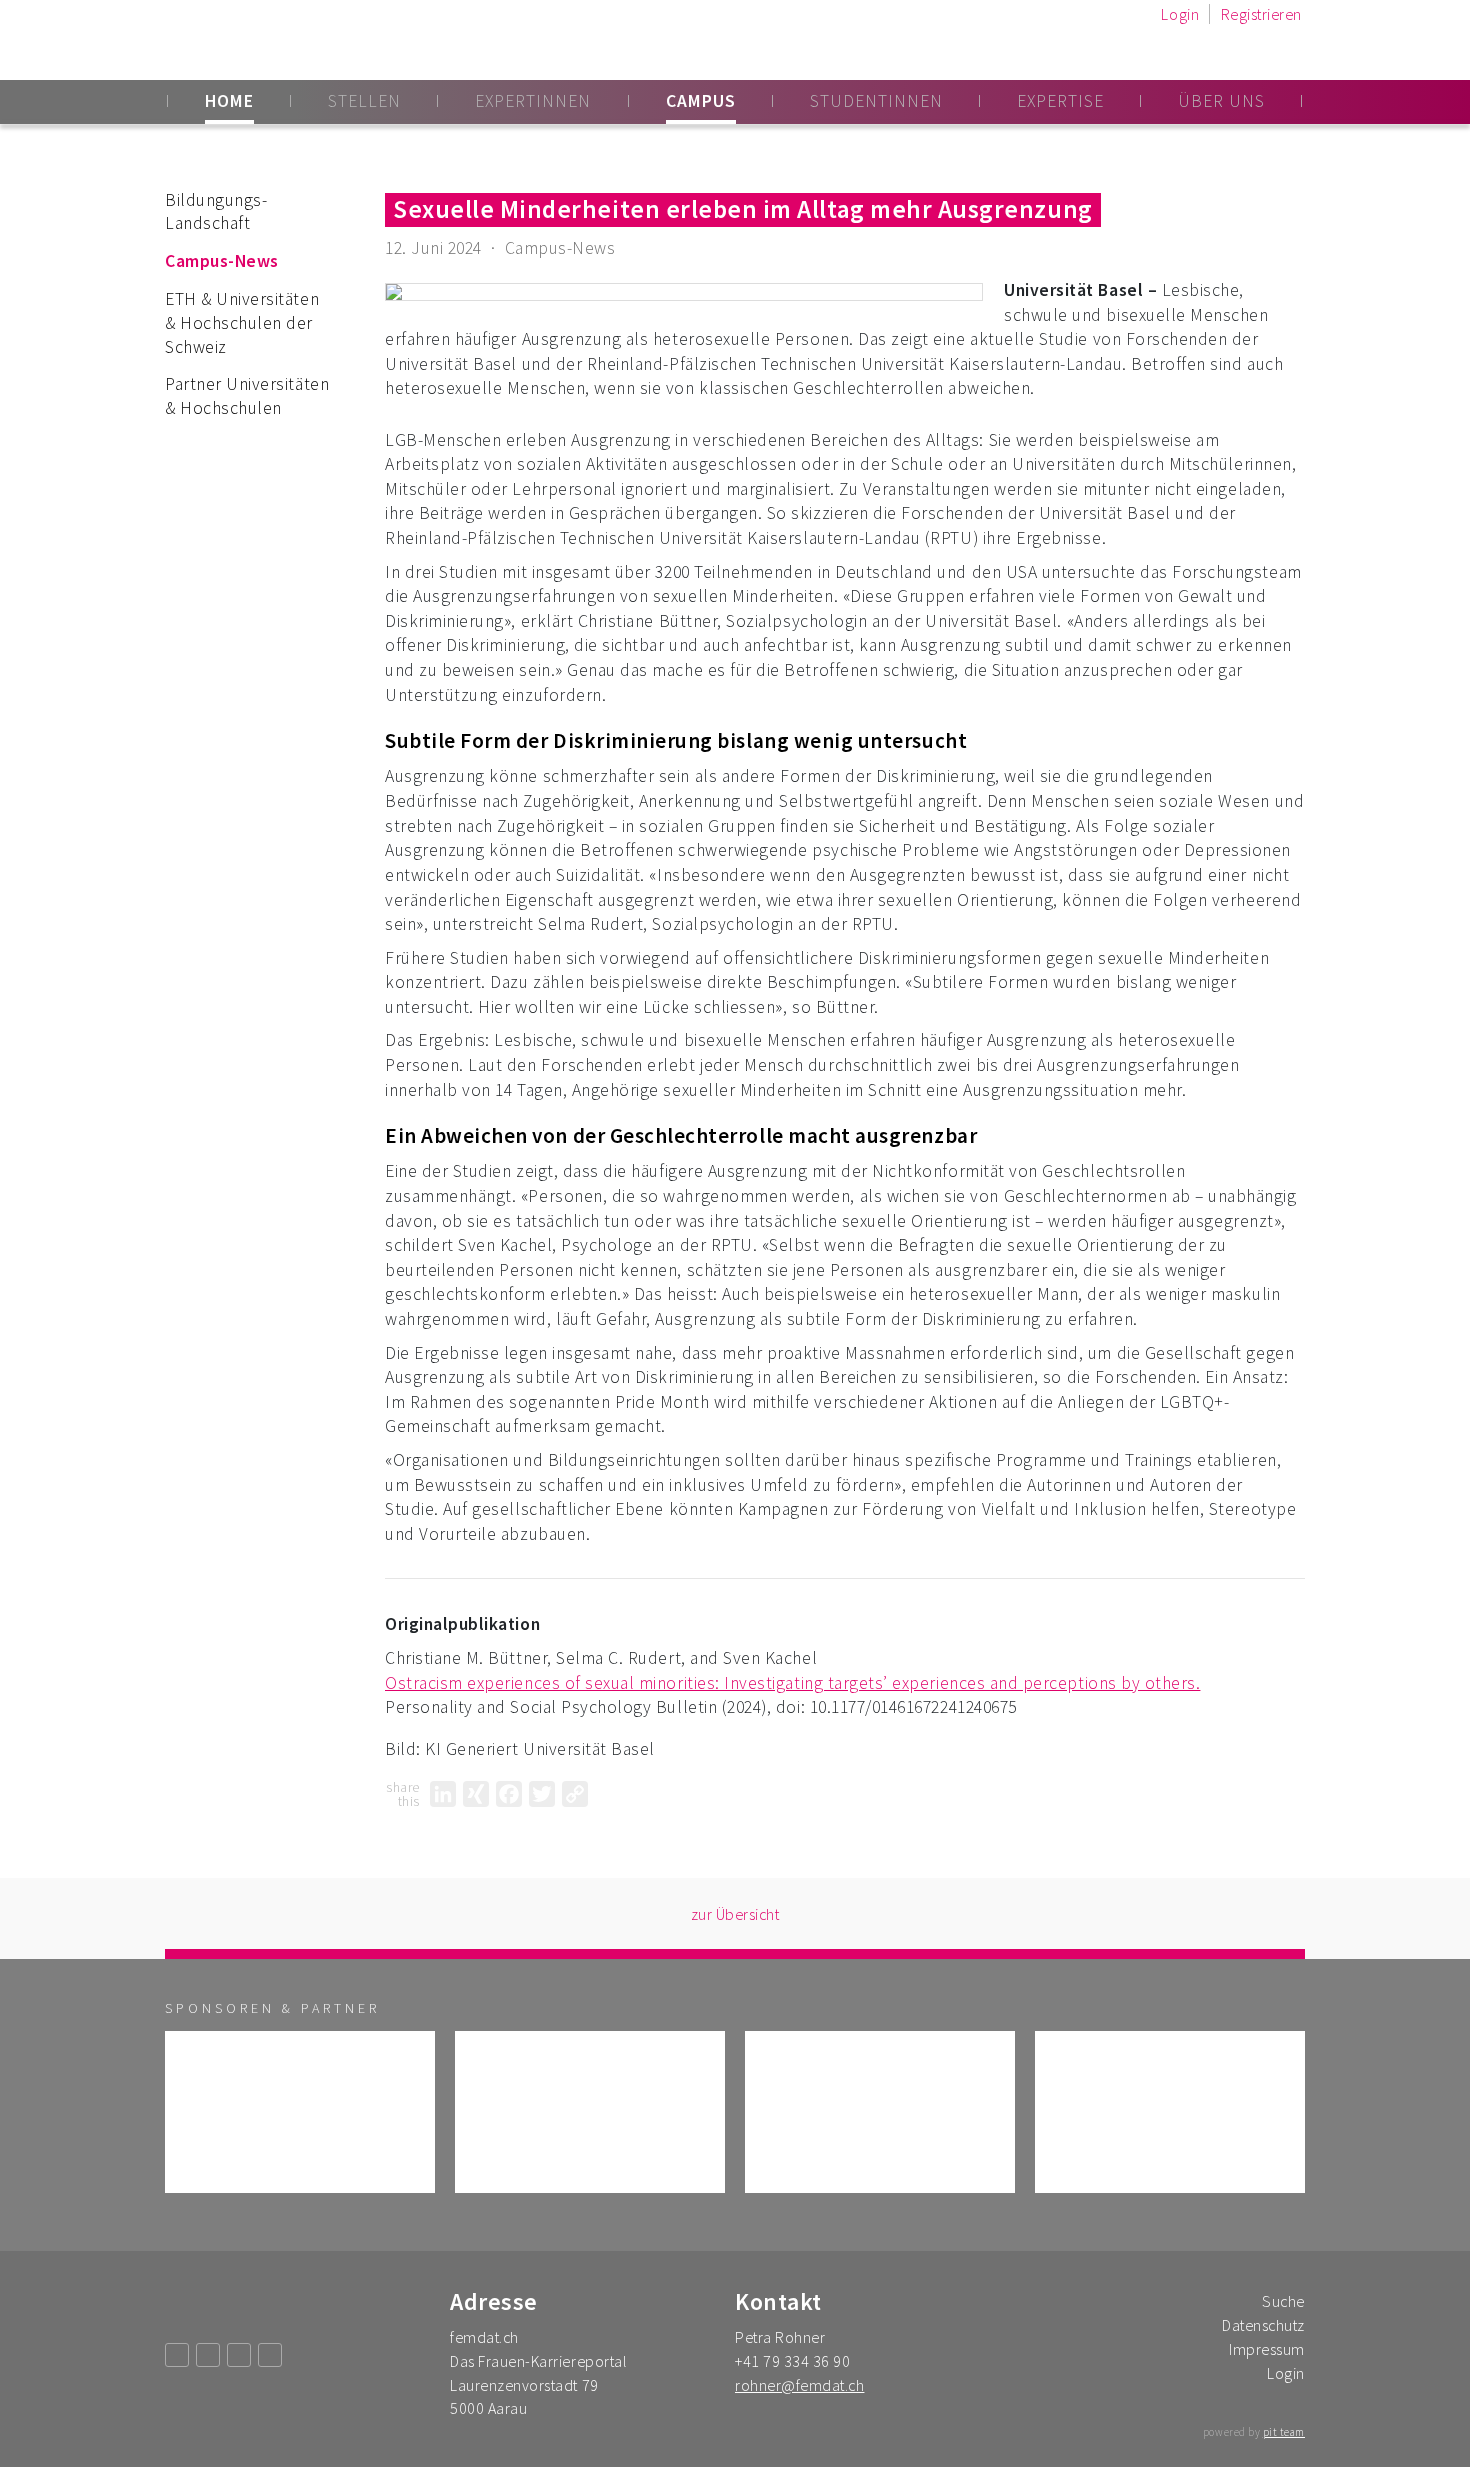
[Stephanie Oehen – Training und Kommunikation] (1170, 2112)
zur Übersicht (735, 1914)
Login (1180, 14)
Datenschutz (1263, 2325)
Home (229, 101)
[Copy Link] (575, 1794)
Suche (1283, 2301)
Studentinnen (876, 101)
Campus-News (222, 261)
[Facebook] (509, 1794)
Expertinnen (533, 101)
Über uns (1221, 101)
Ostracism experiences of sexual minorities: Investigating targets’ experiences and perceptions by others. (792, 1683)
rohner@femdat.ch (799, 2385)
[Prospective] (300, 2112)
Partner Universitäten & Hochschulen (247, 396)
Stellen (364, 101)
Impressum (1267, 2349)
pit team (1284, 2432)
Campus (701, 101)
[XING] (476, 1794)
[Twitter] (542, 1794)
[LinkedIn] (443, 1794)
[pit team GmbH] (590, 2112)
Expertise (1060, 101)
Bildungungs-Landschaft (216, 212)
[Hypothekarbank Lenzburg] (880, 2112)
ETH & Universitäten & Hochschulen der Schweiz (242, 323)
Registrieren (1261, 14)
